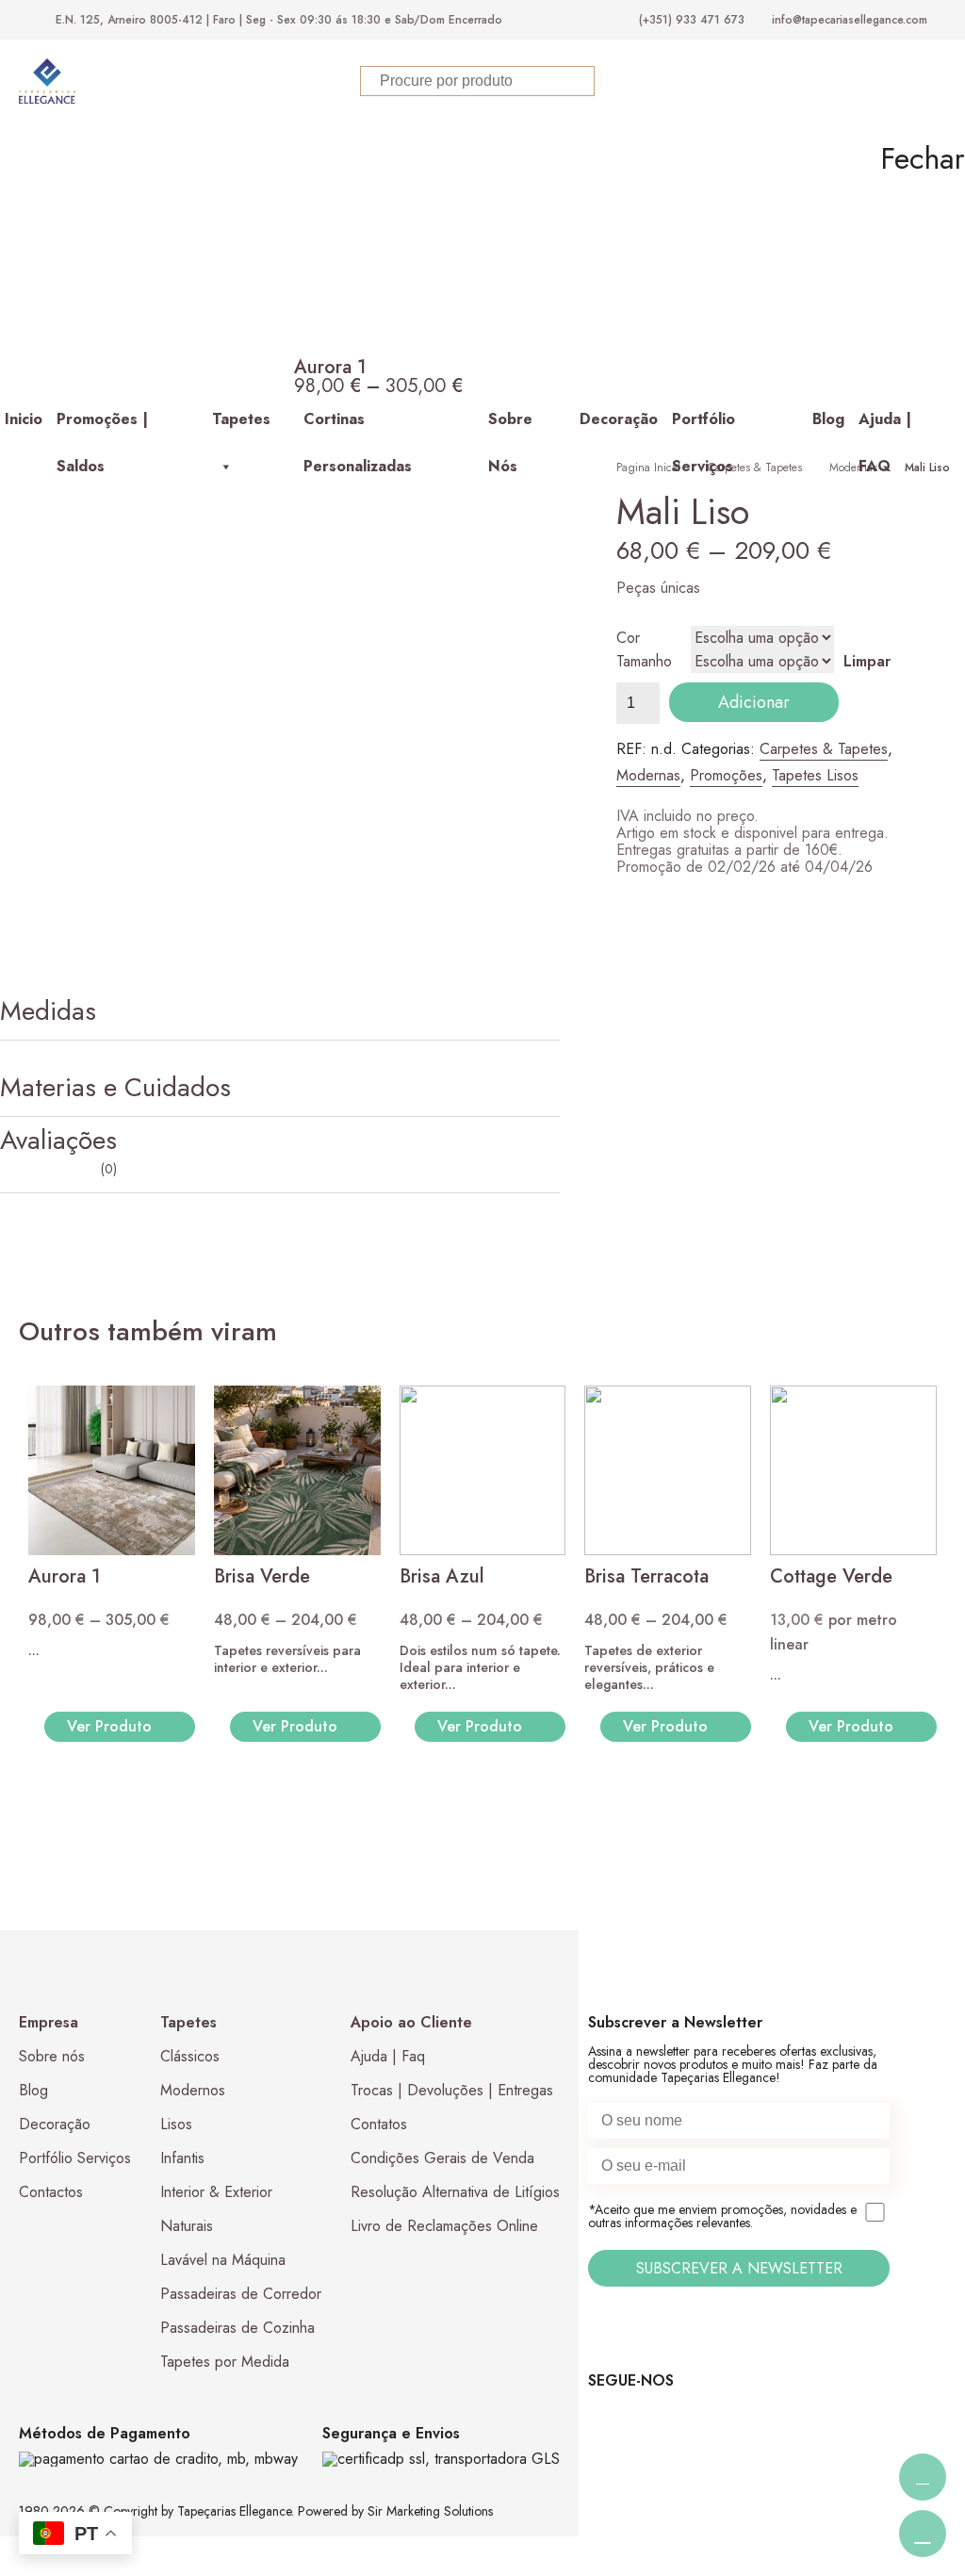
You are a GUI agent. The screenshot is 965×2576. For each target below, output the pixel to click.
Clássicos (190, 2056)
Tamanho (644, 661)
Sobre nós (52, 2056)
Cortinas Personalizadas (358, 426)
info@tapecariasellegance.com (850, 20)
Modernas (853, 468)
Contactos (51, 2192)
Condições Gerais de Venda (442, 2158)
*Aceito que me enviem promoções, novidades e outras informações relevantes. (722, 2217)
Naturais (187, 2226)
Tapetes (241, 419)
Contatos (379, 2124)
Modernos (193, 2090)
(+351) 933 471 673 (692, 20)
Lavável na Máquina (223, 2260)
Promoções (726, 775)
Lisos (176, 2124)
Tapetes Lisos (815, 775)
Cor (628, 638)
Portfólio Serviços (703, 426)
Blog (828, 419)
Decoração (619, 419)
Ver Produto (109, 1726)
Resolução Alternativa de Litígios (455, 2192)
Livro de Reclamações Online (444, 2226)
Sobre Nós (510, 426)
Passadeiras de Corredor (241, 2294)
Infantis (182, 2158)
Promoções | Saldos (102, 426)
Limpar (867, 661)
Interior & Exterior (216, 2192)
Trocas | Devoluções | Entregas (452, 2090)
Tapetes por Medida (225, 2362)
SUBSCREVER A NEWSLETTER (739, 2268)
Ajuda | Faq (388, 2056)
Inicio (24, 419)
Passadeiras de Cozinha (237, 2328)
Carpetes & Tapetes (755, 468)
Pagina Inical (648, 468)
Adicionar (754, 702)
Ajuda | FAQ (885, 426)
